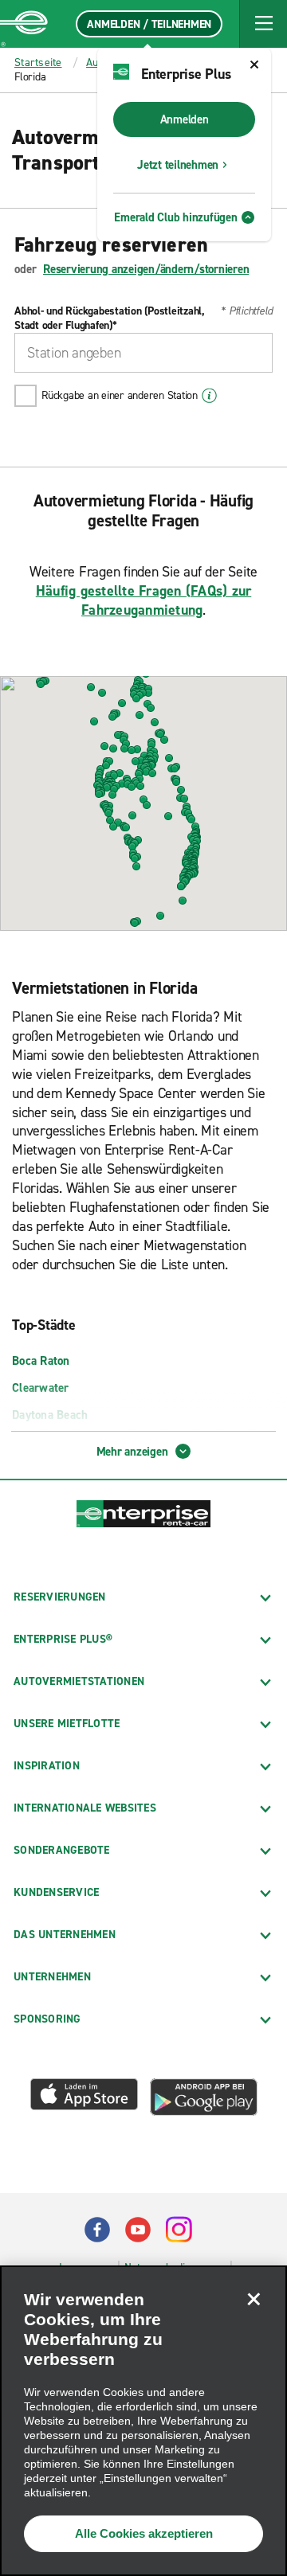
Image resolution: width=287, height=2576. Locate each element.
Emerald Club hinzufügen (175, 217)
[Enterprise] (24, 24)
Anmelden (185, 119)
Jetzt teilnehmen (178, 165)
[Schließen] (254, 2299)
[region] (143, 2421)
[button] (263, 24)
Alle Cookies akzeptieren (144, 2533)
